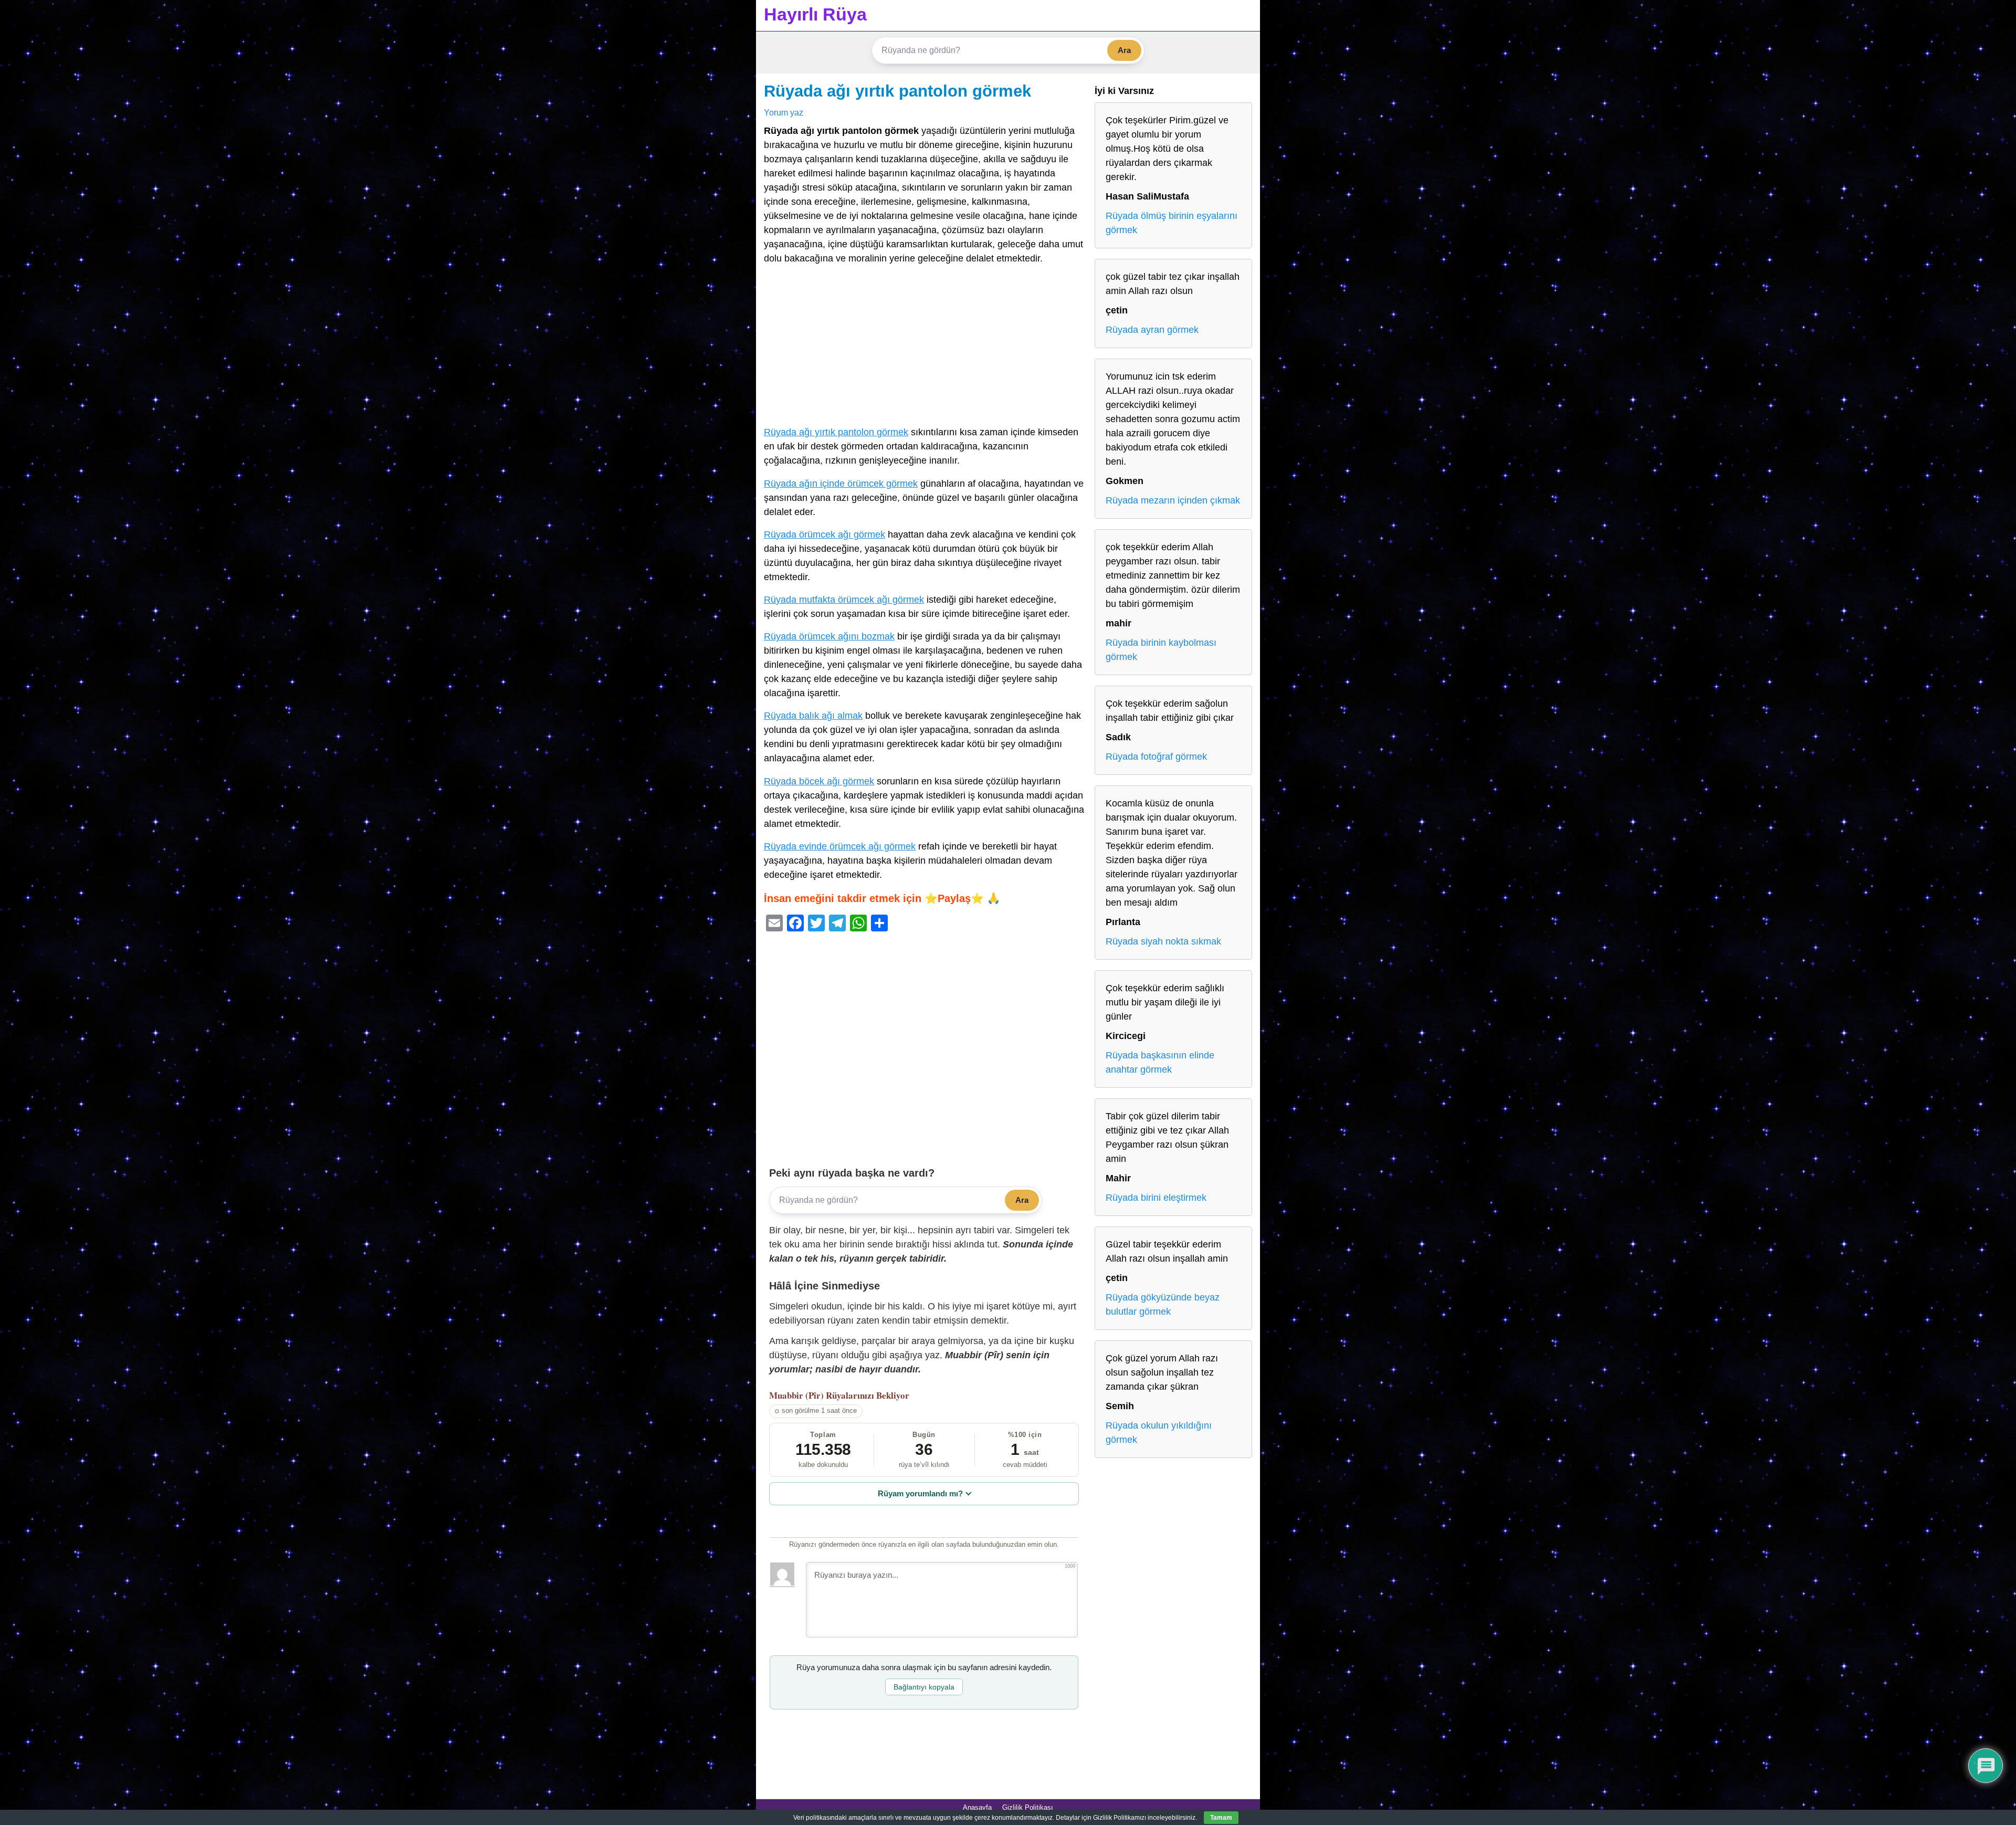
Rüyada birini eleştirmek (1156, 1198)
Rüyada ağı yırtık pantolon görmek (897, 91)
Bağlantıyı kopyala (924, 1687)
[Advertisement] (924, 348)
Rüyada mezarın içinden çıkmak (1173, 500)
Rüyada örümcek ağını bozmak (829, 636)
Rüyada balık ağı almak (813, 716)
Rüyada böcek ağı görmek (819, 781)
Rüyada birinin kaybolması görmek (1161, 650)
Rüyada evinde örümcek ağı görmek (840, 846)
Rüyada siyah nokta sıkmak (1163, 941)
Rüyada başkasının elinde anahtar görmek (1160, 1062)
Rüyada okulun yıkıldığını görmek (1159, 1433)
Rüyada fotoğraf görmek (1156, 757)
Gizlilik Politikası (1028, 1807)
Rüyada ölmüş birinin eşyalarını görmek (1172, 223)
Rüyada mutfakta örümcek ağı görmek (844, 600)
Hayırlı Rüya (815, 14)
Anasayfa (977, 1807)
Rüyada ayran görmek (1152, 330)
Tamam (1221, 1818)
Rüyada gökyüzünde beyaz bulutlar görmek (1163, 1304)
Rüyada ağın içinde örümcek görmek (841, 484)
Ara (1124, 50)
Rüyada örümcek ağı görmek (825, 534)
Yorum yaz (784, 112)
